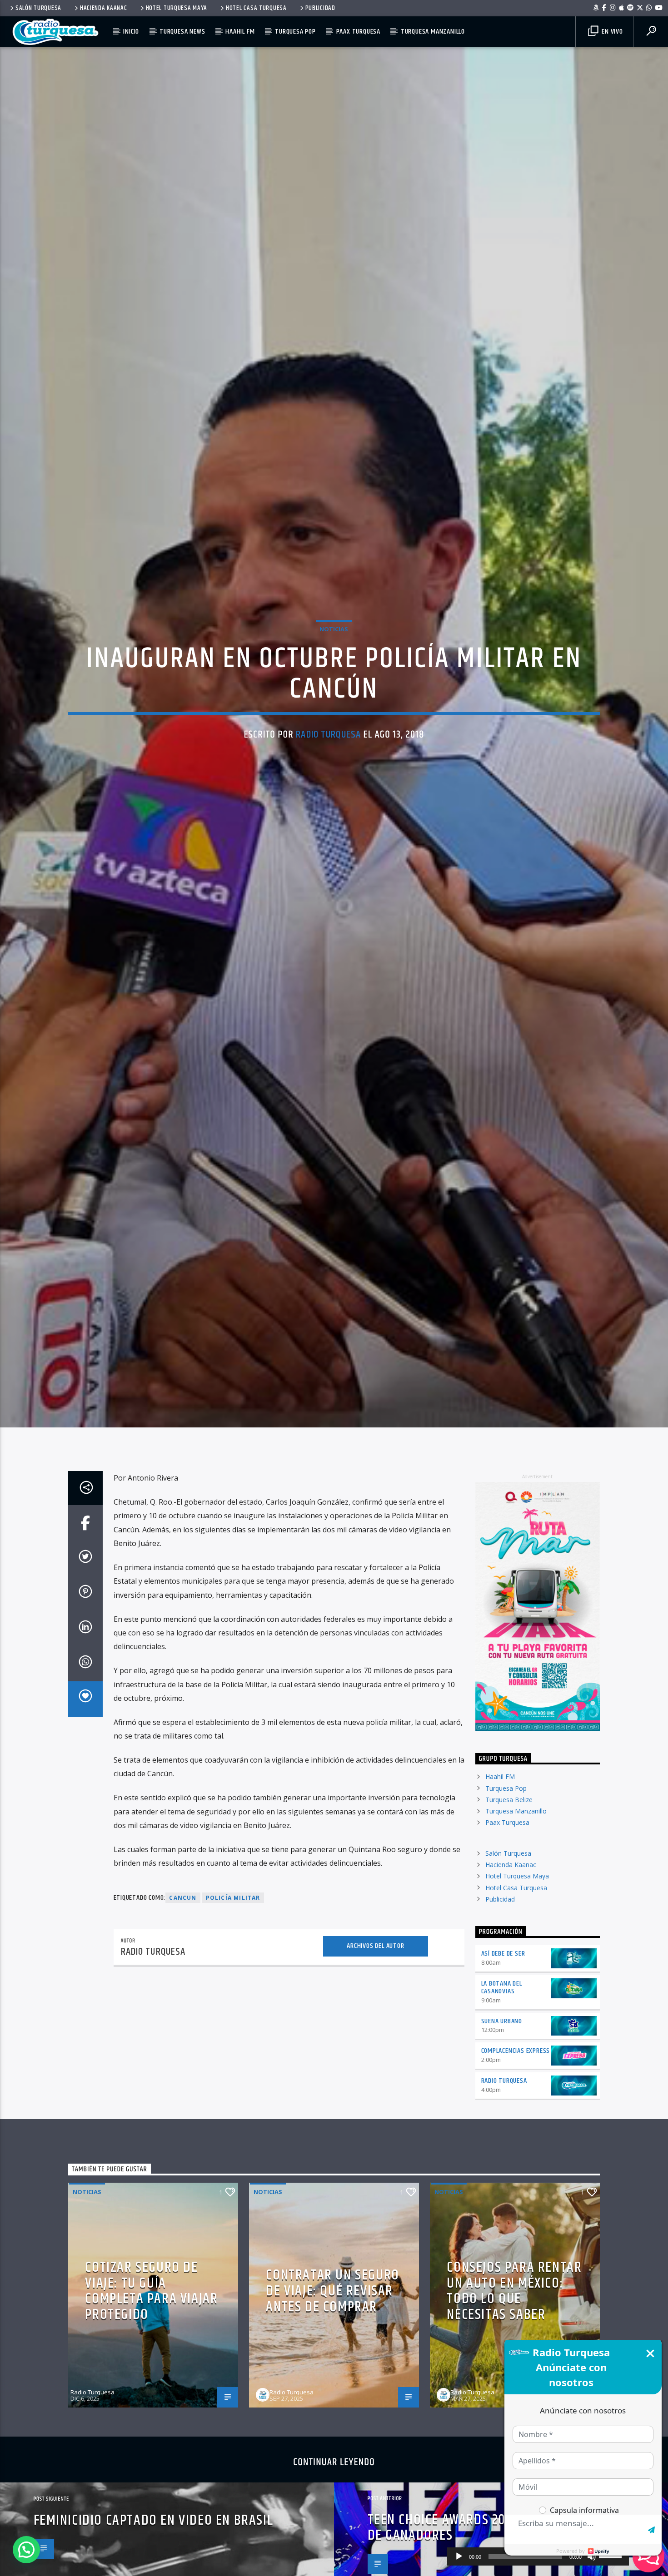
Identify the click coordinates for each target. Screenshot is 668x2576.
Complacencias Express (516, 2114)
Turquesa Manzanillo (433, 32)
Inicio (131, 32)
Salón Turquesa (38, 8)
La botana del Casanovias (502, 2051)
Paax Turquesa (358, 32)
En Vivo (611, 32)
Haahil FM (240, 32)
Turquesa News (182, 32)
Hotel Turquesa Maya (177, 8)
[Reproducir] (459, 2556)
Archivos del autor (375, 2009)
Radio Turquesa (328, 764)
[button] (26, 2550)
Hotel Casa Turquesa (256, 8)
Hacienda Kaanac (104, 8)
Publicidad (320, 8)
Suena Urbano (502, 2084)
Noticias (334, 658)
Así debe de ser (503, 2017)
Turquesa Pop (295, 32)
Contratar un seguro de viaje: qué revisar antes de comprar (332, 2354)
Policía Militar (233, 1961)
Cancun (183, 1961)
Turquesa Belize (509, 1863)
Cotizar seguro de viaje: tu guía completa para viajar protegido (151, 2354)
